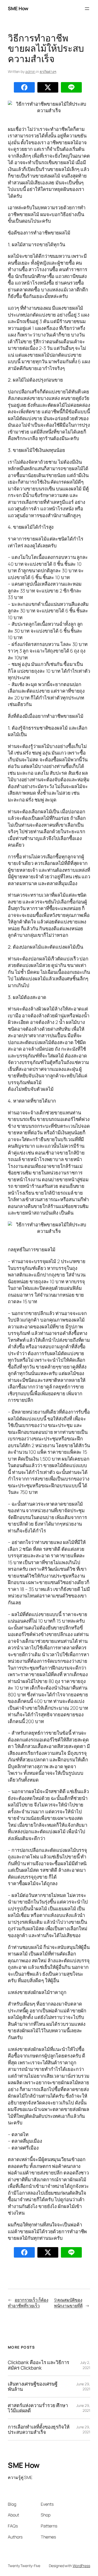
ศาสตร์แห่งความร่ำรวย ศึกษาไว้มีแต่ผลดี (38, 2408)
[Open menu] (87, 9)
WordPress (81, 2566)
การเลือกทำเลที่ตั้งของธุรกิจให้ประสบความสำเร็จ (39, 2430)
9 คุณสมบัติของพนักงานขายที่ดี (68, 2303)
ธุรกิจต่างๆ (48, 71)
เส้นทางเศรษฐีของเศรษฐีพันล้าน (33, 2387)
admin (30, 71)
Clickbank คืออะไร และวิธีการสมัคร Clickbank (39, 2365)
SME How (18, 8)
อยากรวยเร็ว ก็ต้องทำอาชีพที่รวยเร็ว (28, 2303)
